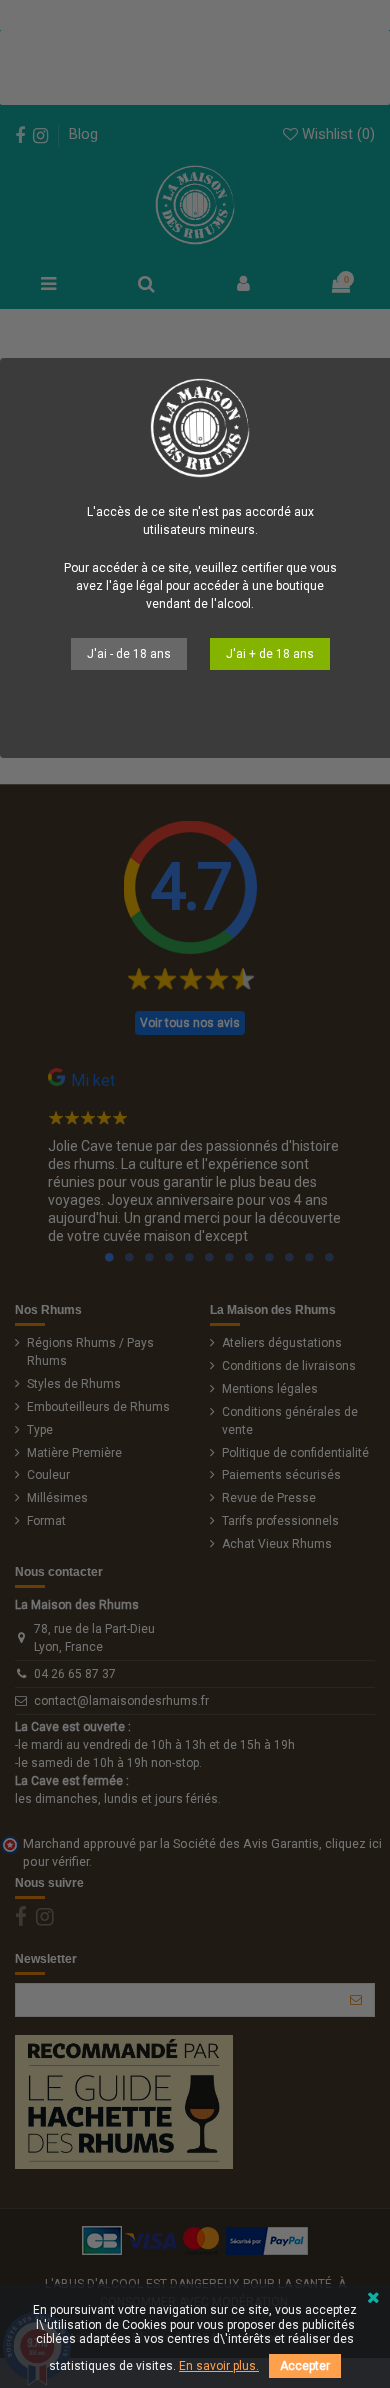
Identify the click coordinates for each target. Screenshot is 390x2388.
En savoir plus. (219, 2366)
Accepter (305, 2366)
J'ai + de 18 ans (270, 654)
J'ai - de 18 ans (129, 654)
